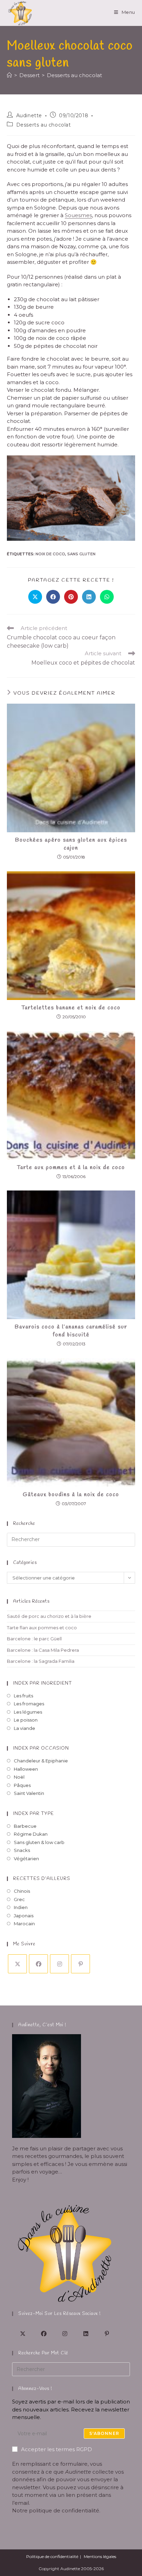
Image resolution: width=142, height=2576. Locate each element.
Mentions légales (100, 2556)
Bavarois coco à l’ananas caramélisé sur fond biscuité (71, 1331)
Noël (19, 1777)
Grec (19, 1899)
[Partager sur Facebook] (53, 597)
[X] (17, 1964)
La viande (24, 1728)
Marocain (24, 1924)
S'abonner (104, 2433)
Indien (21, 1907)
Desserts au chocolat (74, 75)
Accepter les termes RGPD (57, 2449)
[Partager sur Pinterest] (71, 597)
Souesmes (78, 215)
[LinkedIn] (86, 2333)
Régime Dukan (31, 1834)
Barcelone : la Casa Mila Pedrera (43, 1650)
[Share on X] (35, 597)
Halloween (26, 1769)
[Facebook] (38, 1964)
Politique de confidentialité (52, 2556)
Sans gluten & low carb (39, 1842)
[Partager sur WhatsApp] (107, 597)
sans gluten (81, 554)
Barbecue (25, 1826)
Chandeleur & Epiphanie (41, 1761)
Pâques (22, 1785)
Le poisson (26, 1720)
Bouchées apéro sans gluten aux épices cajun (71, 844)
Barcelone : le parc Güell (34, 1639)
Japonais (24, 1916)
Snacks (22, 1850)
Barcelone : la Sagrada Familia (41, 1661)
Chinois (22, 1891)
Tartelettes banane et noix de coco (71, 1008)
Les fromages (29, 1704)
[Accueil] (9, 75)
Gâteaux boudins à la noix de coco (71, 1495)
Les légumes (28, 1712)
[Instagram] (59, 1964)
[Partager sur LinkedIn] (89, 597)
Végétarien (26, 1859)
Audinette (29, 115)
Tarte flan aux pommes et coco (42, 1628)
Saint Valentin (29, 1793)
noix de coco (50, 554)
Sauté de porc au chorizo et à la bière (49, 1616)
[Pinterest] (80, 1964)
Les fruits (23, 1696)
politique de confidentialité (64, 2510)
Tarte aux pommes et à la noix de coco (71, 1167)
